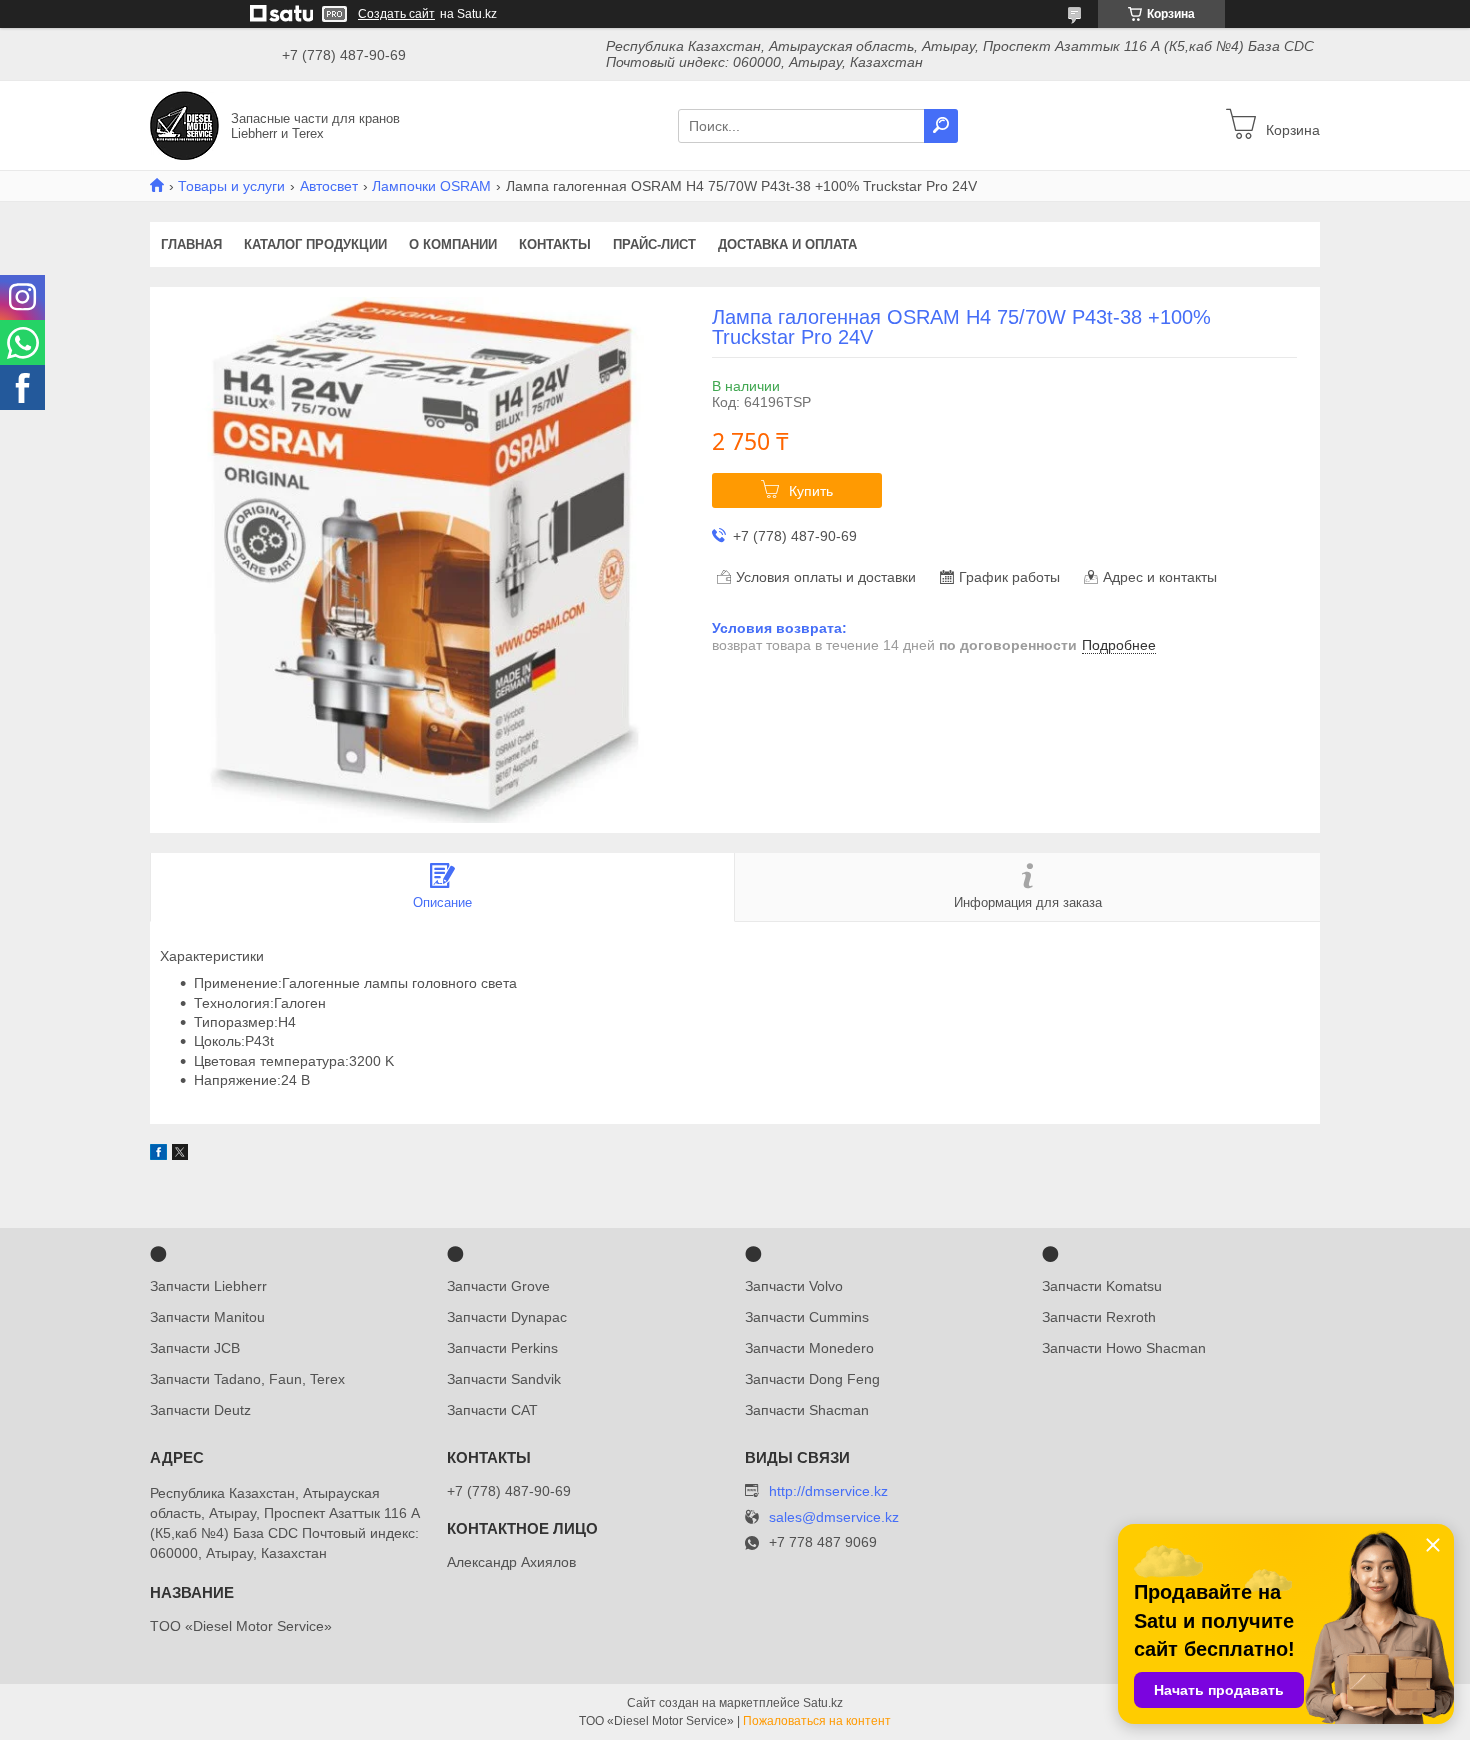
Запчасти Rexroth (1099, 1317)
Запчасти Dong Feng (812, 1379)
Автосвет (329, 186)
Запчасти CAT (492, 1410)
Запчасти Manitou (207, 1317)
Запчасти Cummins (807, 1317)
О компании (453, 244)
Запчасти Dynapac (507, 1317)
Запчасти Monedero (809, 1348)
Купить (811, 491)
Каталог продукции (315, 244)
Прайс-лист (654, 244)
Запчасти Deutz (200, 1410)
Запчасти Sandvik (504, 1379)
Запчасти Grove (498, 1286)
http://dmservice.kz (828, 1491)
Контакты (555, 244)
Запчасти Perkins (502, 1348)
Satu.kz (823, 1703)
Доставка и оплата (787, 244)
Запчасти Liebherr (208, 1286)
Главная (191, 244)
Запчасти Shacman (807, 1410)
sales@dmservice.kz (834, 1517)
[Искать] (941, 126)
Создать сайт (396, 14)
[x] (180, 1155)
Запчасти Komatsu (1102, 1286)
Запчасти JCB (195, 1348)
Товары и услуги (231, 186)
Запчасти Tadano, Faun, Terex (247, 1379)
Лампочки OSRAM (431, 186)
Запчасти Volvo (794, 1286)
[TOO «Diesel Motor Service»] (184, 124)
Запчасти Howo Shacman (1124, 1348)
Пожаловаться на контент (817, 1721)
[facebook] (158, 1155)
